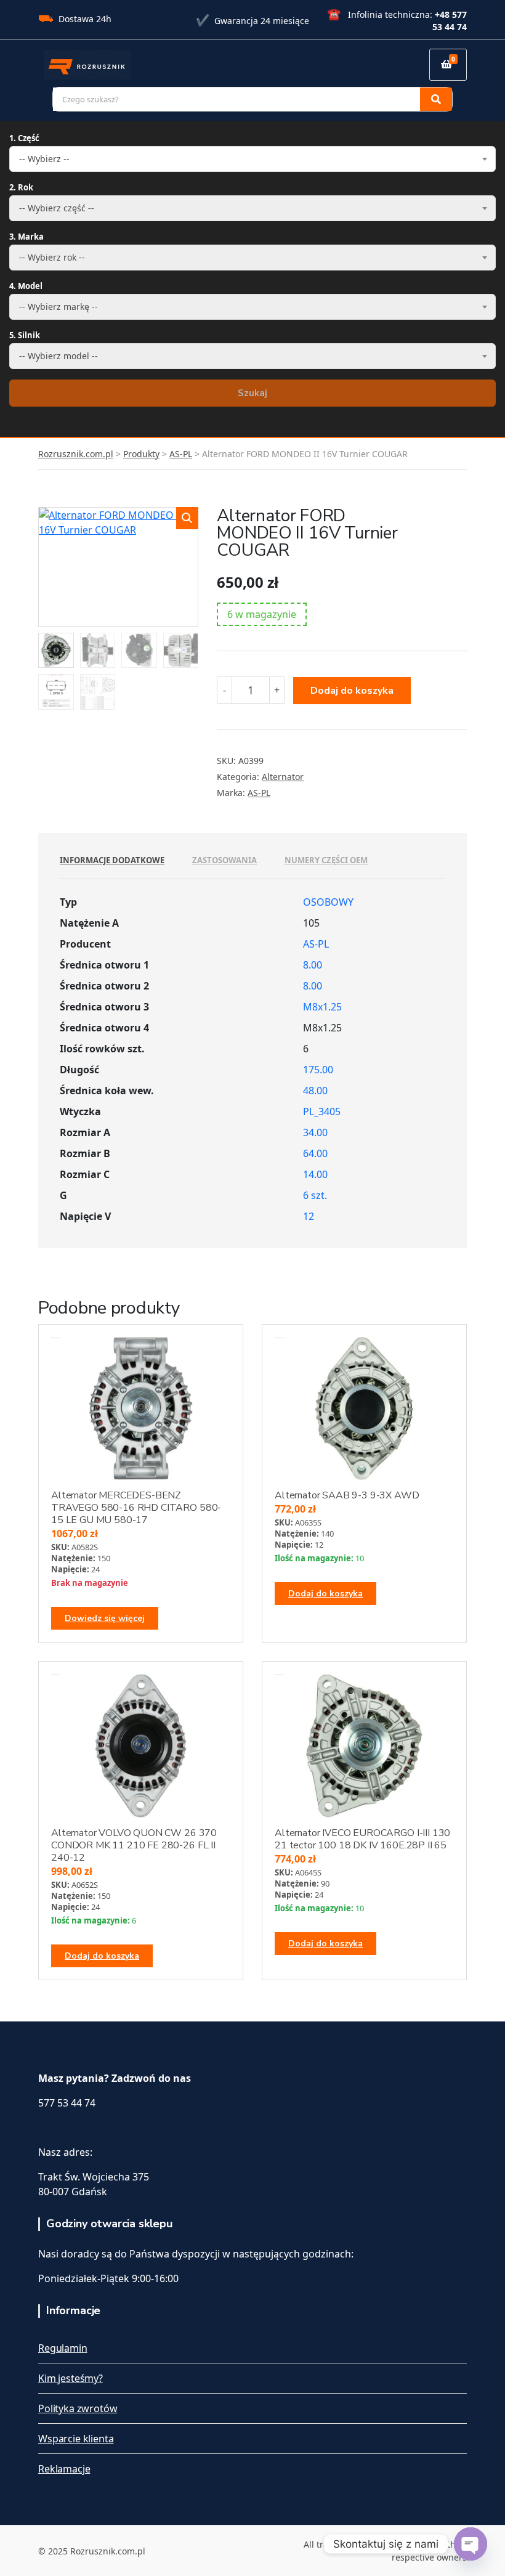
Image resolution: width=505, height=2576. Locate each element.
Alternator (283, 777)
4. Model (26, 286)
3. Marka (26, 237)
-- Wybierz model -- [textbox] (59, 356)
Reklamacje (64, 2469)
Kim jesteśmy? (71, 2378)
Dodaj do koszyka (352, 691)
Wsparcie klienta (76, 2439)
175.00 (318, 1070)
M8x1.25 (322, 1007)
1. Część (24, 138)
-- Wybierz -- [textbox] (44, 159)
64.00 (315, 1153)
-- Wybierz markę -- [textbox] (59, 307)
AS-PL (259, 793)
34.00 (315, 1132)
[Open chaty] (471, 2544)
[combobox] (252, 159)
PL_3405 (322, 1111)
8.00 (313, 965)
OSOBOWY (328, 902)
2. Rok (21, 187)
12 (309, 1216)
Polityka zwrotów (78, 2408)
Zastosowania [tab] (224, 860)
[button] (187, 518)
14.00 (315, 1174)
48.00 (315, 1091)
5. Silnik (25, 335)
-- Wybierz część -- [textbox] (57, 208)
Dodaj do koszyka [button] (325, 1594)
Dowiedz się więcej (105, 1618)
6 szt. (315, 1195)
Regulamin (63, 2348)
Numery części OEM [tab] (326, 860)
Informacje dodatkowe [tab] (112, 860)
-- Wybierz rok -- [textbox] (52, 257)
